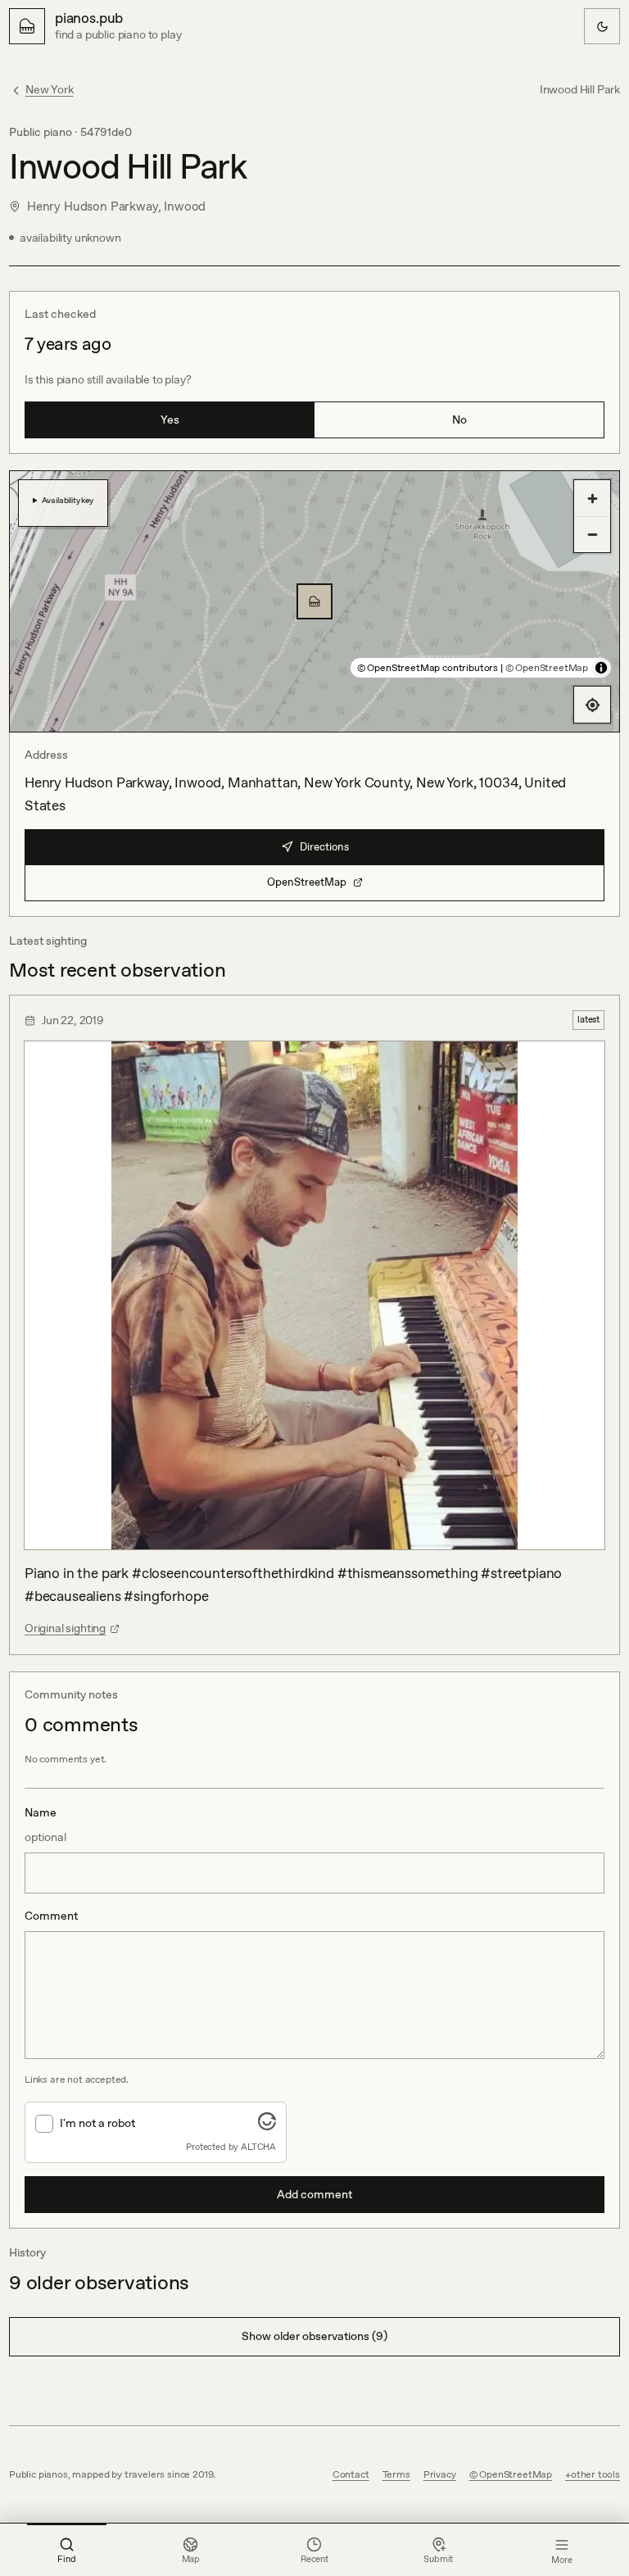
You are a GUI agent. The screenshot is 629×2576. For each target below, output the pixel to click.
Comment (51, 1916)
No (459, 420)
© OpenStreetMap (547, 668)
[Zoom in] (592, 498)
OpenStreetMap (307, 882)
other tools (595, 2474)
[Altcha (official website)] (267, 2125)
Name (45, 1825)
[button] (314, 601)
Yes (170, 420)
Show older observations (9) (314, 2336)
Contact (351, 2474)
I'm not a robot (97, 2123)
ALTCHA (258, 2147)
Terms (396, 2474)
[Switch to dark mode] (602, 26)
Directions (324, 847)
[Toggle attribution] (601, 668)
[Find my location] (592, 705)
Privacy (440, 2474)
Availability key (68, 500)
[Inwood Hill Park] (314, 601)
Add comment (314, 2194)
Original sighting (65, 1628)
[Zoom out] (592, 534)
